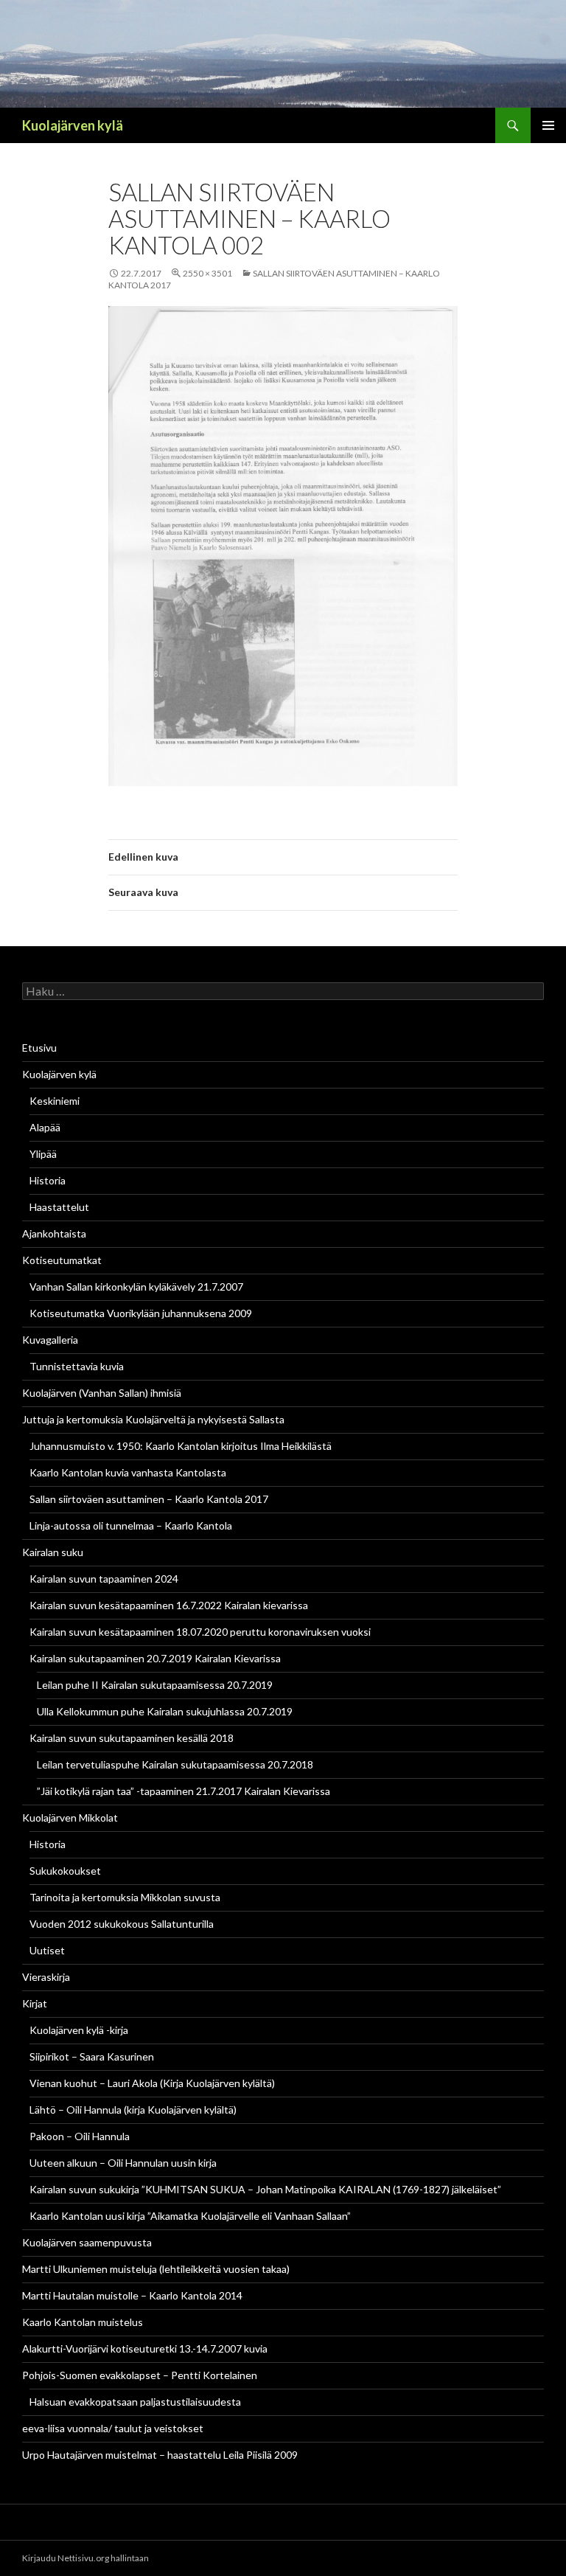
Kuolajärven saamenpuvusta (87, 2242)
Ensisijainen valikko (548, 125)
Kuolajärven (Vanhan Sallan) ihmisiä (102, 1393)
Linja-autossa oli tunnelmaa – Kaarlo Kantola (131, 1525)
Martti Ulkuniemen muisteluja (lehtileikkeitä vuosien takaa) (156, 2269)
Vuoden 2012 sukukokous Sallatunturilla (122, 1924)
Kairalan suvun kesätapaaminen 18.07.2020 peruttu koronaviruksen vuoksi (200, 1632)
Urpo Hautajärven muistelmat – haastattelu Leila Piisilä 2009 (160, 2455)
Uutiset (47, 1950)
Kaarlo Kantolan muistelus (83, 2322)
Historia (48, 1180)
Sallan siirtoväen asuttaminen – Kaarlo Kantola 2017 (149, 1499)
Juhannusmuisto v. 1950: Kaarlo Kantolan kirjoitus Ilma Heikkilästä (181, 1446)
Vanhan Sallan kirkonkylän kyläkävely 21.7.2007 (136, 1287)
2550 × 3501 (207, 273)
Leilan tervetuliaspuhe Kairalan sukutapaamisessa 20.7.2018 (175, 1764)
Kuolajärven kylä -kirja (79, 2030)
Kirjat (35, 2003)
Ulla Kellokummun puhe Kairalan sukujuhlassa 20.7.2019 (165, 1711)
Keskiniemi (55, 1101)
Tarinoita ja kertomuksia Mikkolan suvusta (125, 1897)
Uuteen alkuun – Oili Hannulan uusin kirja (123, 2163)
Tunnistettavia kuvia (77, 1366)
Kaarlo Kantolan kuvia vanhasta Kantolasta (128, 1472)
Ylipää (43, 1154)
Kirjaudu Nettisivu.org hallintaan (85, 2558)
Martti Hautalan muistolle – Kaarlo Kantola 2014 (132, 2295)
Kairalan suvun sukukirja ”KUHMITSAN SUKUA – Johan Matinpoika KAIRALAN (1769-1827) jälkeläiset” (265, 2189)
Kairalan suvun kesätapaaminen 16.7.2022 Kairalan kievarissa (169, 1605)
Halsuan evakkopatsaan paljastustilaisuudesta (135, 2402)
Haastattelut (59, 1207)
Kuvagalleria (50, 1340)
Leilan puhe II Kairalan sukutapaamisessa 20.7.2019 (155, 1685)
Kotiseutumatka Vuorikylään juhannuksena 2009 (141, 1313)
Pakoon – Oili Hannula (80, 2136)
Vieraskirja (46, 1977)
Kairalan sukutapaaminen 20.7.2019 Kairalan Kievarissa (155, 1658)
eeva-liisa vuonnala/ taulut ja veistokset (113, 2428)
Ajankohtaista (54, 1233)
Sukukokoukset (65, 1871)
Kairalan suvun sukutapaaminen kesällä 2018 (132, 1738)
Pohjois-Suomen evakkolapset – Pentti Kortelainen (140, 2375)
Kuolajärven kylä (73, 125)
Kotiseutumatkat (62, 1260)
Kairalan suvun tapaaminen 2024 (104, 1579)
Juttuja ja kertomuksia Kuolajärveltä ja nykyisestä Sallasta (153, 1419)
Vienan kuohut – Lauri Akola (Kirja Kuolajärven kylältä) (152, 2083)
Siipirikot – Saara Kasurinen (92, 2056)
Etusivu (39, 1048)
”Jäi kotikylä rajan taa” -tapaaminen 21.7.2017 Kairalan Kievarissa (184, 1791)
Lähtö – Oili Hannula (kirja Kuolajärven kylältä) (133, 2110)
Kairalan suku (53, 1552)
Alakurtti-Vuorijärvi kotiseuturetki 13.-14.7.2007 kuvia (145, 2348)
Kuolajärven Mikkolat (70, 1818)
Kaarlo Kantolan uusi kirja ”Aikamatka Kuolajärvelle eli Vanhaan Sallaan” (190, 2216)
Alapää (45, 1127)
